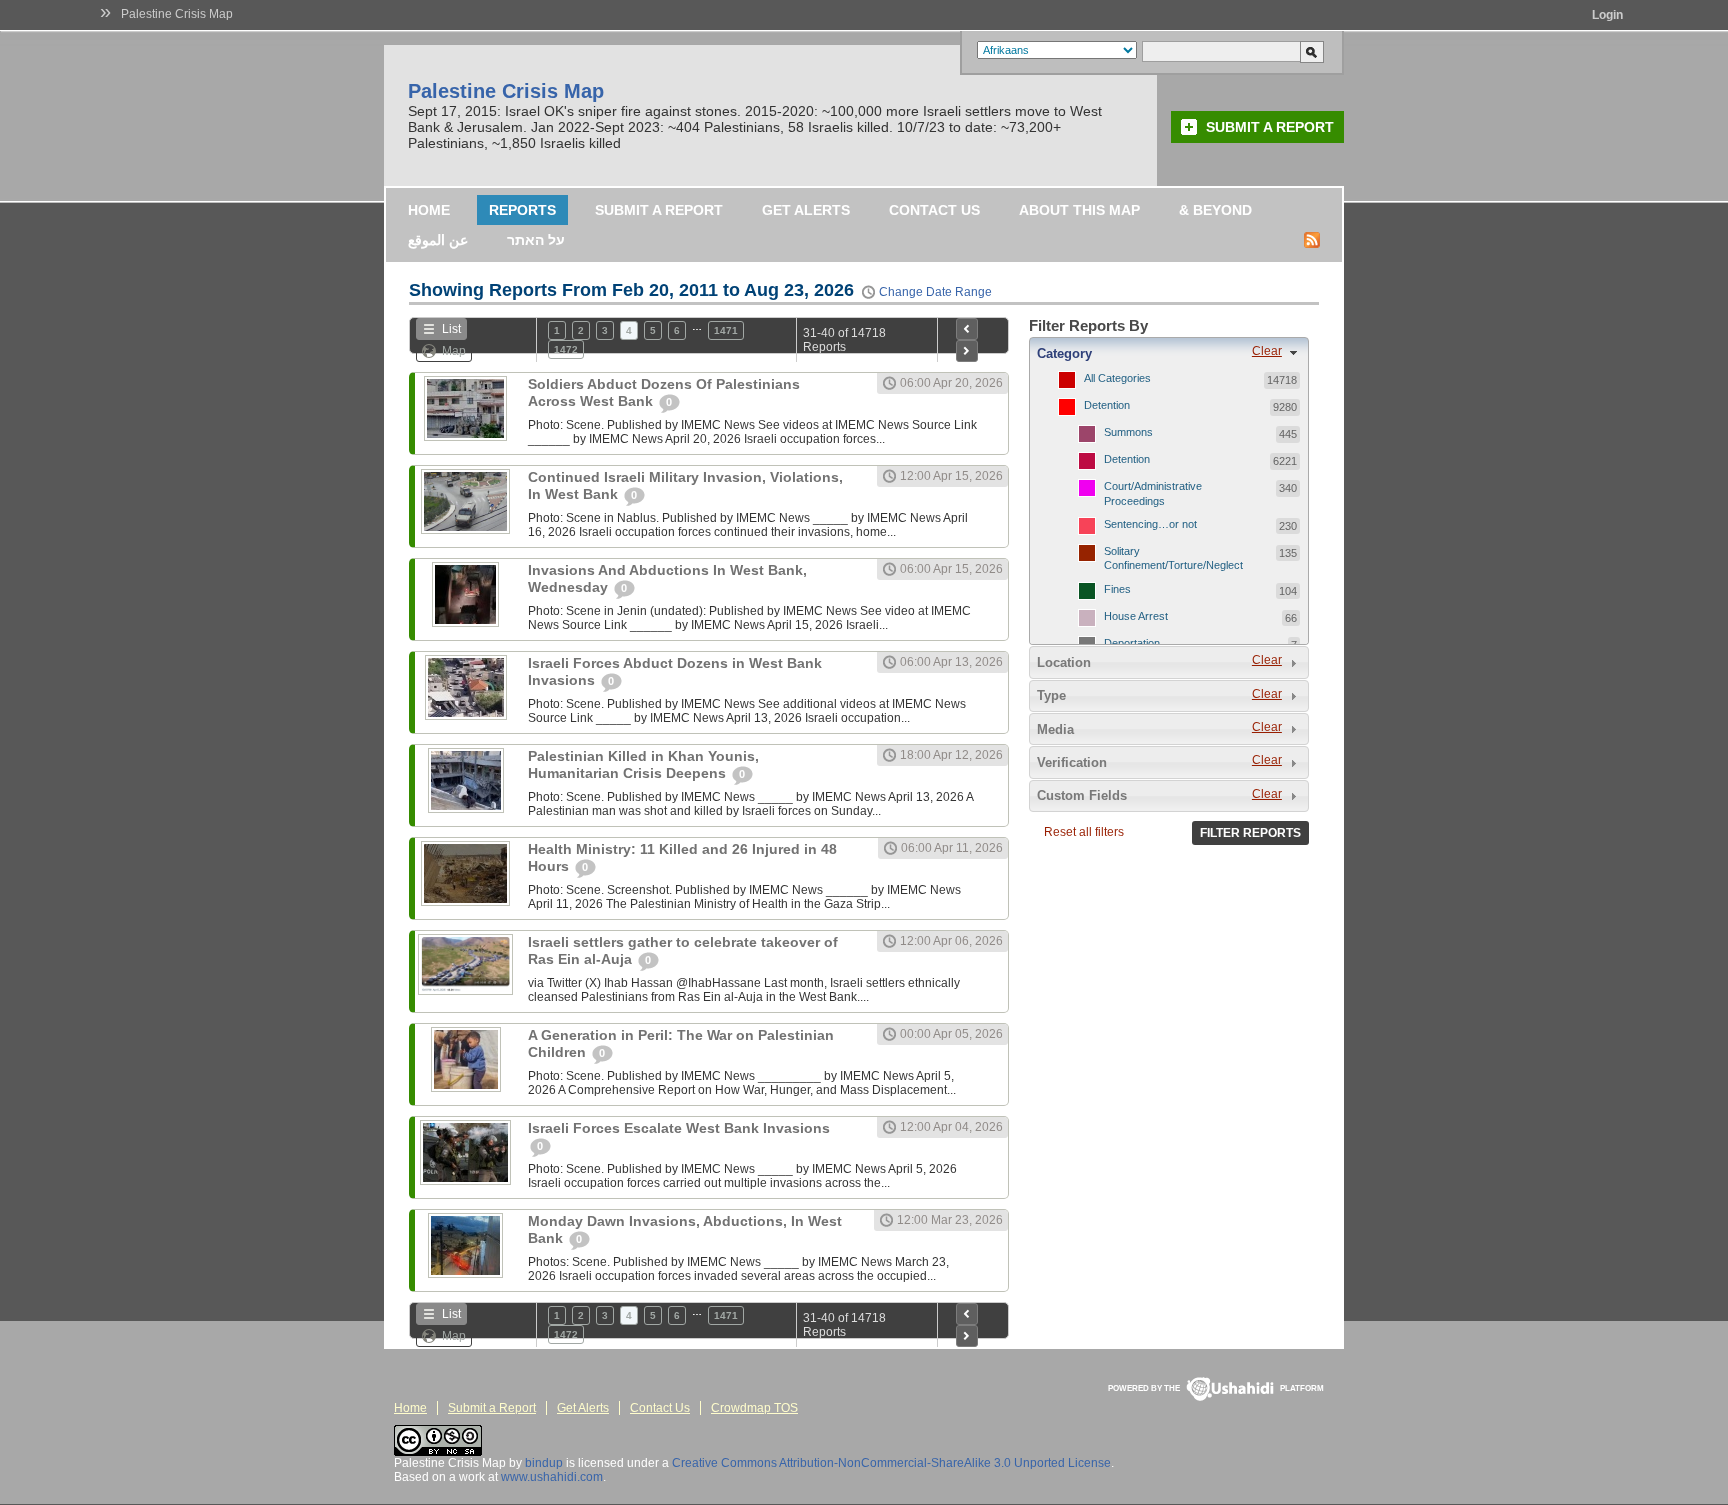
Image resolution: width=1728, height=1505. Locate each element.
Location (1064, 662)
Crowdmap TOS (754, 1408)
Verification (1072, 762)
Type (1051, 695)
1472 (566, 349)
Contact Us (934, 210)
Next (967, 351)
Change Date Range (935, 292)
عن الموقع (438, 240)
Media (1055, 729)
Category (1064, 353)
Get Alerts (806, 210)
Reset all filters (1084, 832)
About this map (1079, 210)
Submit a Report (1270, 127)
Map (454, 351)
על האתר (536, 240)
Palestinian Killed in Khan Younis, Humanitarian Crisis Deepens (643, 764)
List (451, 329)
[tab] (1169, 353)
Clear (1267, 351)
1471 (726, 330)
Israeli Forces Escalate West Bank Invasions (679, 1128)
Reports (522, 210)
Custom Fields (1082, 795)
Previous (967, 329)
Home (429, 210)
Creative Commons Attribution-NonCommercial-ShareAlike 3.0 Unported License (891, 1463)
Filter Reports (1250, 833)
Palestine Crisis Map (177, 14)
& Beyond (1215, 210)
